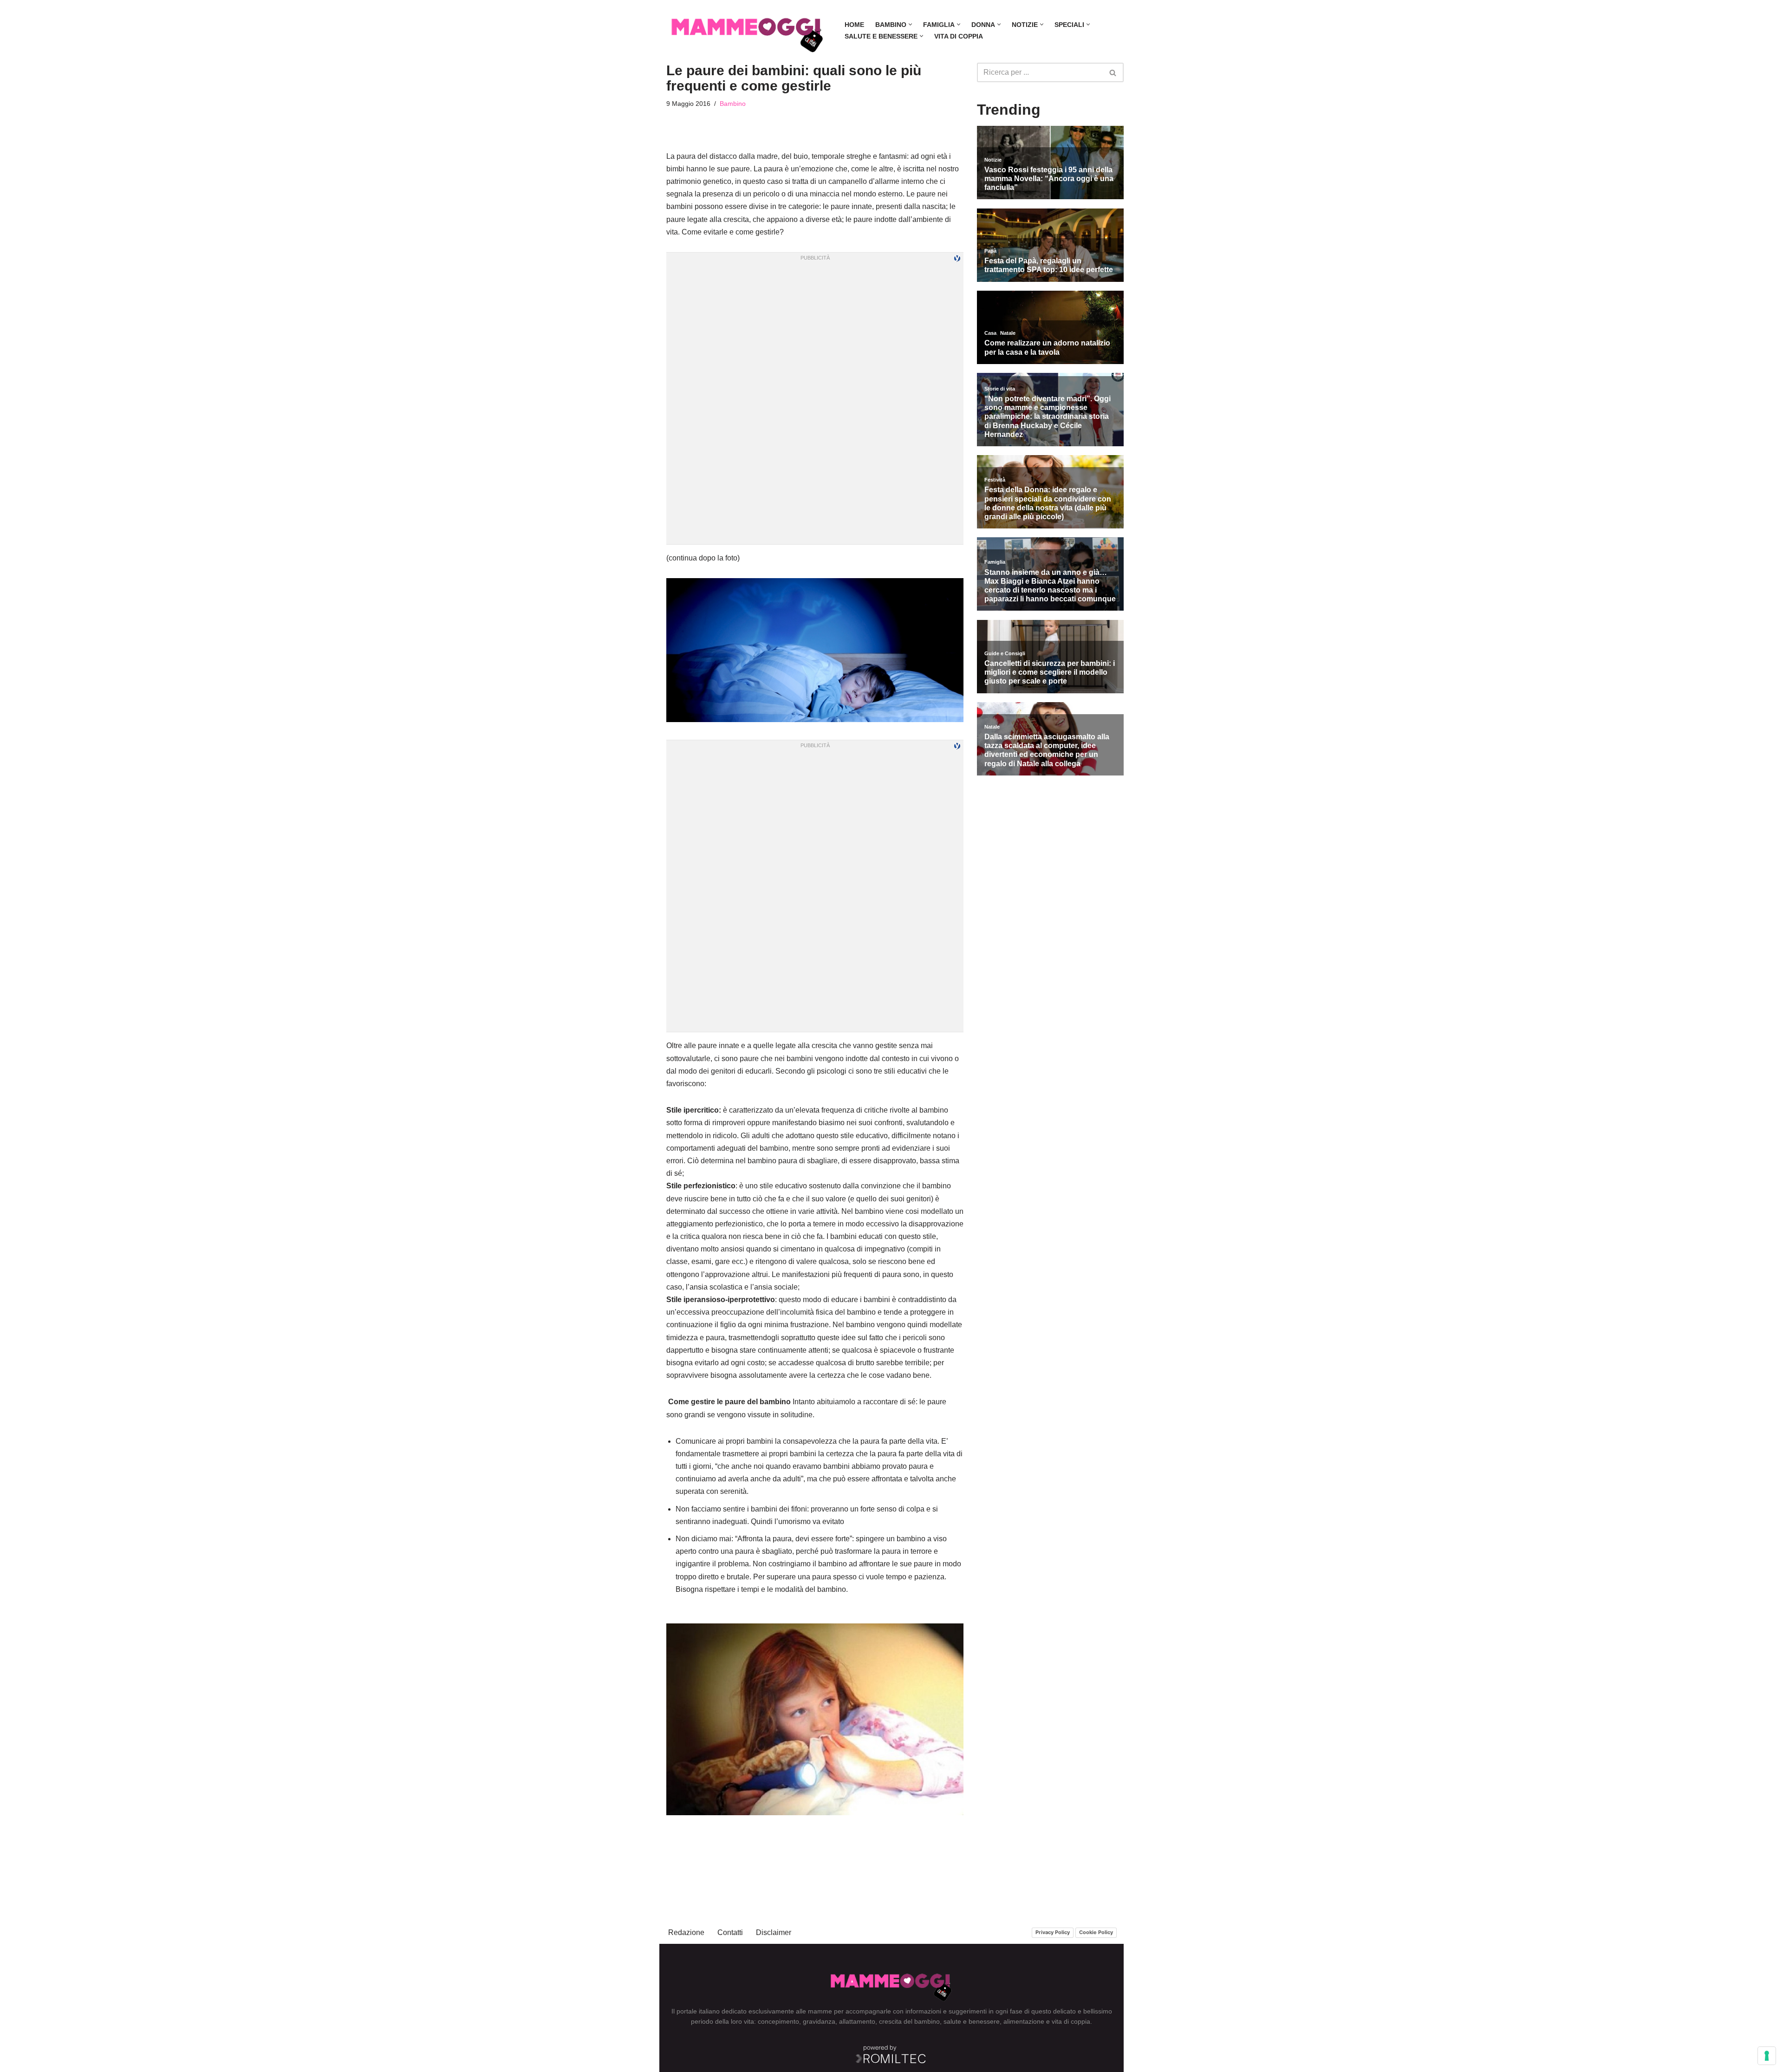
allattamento (857, 2021)
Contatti (730, 1932)
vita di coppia (1071, 2021)
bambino (927, 2021)
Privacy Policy (1053, 1932)
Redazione (686, 1932)
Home (854, 25)
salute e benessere (972, 2021)
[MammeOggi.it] (748, 30)
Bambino (733, 104)
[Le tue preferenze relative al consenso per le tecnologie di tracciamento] (1767, 2056)
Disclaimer (774, 1932)
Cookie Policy (1096, 1932)
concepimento (778, 2021)
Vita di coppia (959, 36)
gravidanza (819, 2021)
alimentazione (1024, 2021)
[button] (910, 24)
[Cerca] (1113, 72)
